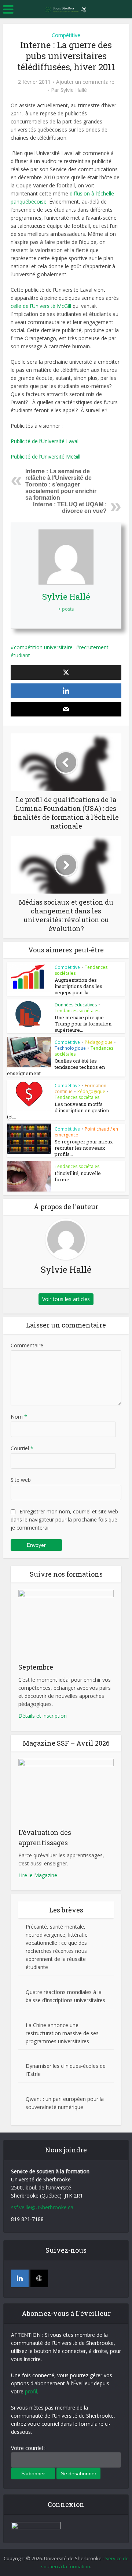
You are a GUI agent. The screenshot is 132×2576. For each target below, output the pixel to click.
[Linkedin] (20, 2278)
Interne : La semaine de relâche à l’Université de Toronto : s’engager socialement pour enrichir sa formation (61, 484)
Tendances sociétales (77, 1011)
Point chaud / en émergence (86, 1132)
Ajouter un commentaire (85, 82)
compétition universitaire (43, 647)
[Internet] (39, 2278)
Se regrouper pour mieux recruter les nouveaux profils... (84, 1148)
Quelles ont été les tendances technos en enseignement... (56, 1067)
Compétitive (66, 35)
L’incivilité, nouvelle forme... (78, 1176)
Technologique (70, 1048)
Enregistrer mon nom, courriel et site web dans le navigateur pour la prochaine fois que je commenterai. (64, 1519)
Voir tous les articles (66, 1299)
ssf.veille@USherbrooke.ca (42, 2207)
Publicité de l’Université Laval (45, 441)
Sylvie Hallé (74, 90)
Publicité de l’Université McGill (45, 457)
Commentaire (27, 1345)
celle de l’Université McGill (42, 306)
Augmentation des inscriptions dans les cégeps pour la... (78, 986)
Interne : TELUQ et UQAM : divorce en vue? (70, 508)
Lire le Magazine (38, 1875)
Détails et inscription (43, 1716)
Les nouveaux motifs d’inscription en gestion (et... (58, 1110)
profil (31, 2391)
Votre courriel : (28, 2448)
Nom (19, 1417)
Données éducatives (76, 1005)
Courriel (22, 1448)
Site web (21, 1480)
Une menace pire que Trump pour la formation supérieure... (83, 1024)
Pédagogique (99, 1042)
